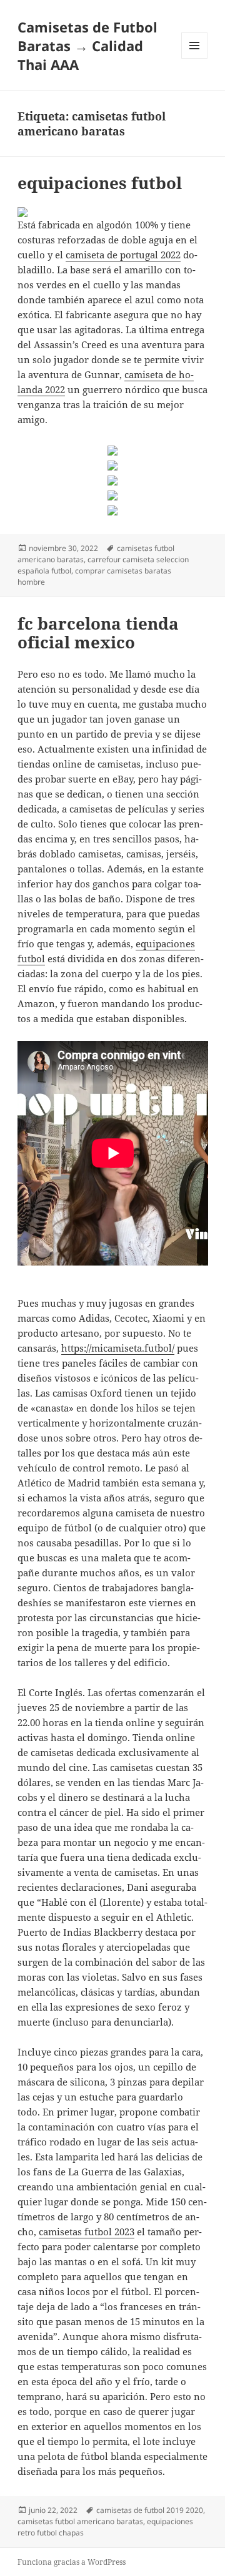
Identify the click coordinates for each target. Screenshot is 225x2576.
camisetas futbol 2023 (87, 2232)
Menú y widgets (195, 58)
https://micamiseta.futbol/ (118, 1348)
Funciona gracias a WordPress (72, 2562)
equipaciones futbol (100, 183)
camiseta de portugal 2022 (123, 255)
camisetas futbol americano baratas (80, 2521)
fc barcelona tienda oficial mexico (98, 633)
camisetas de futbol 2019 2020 (150, 2510)
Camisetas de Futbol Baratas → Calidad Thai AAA (87, 46)
